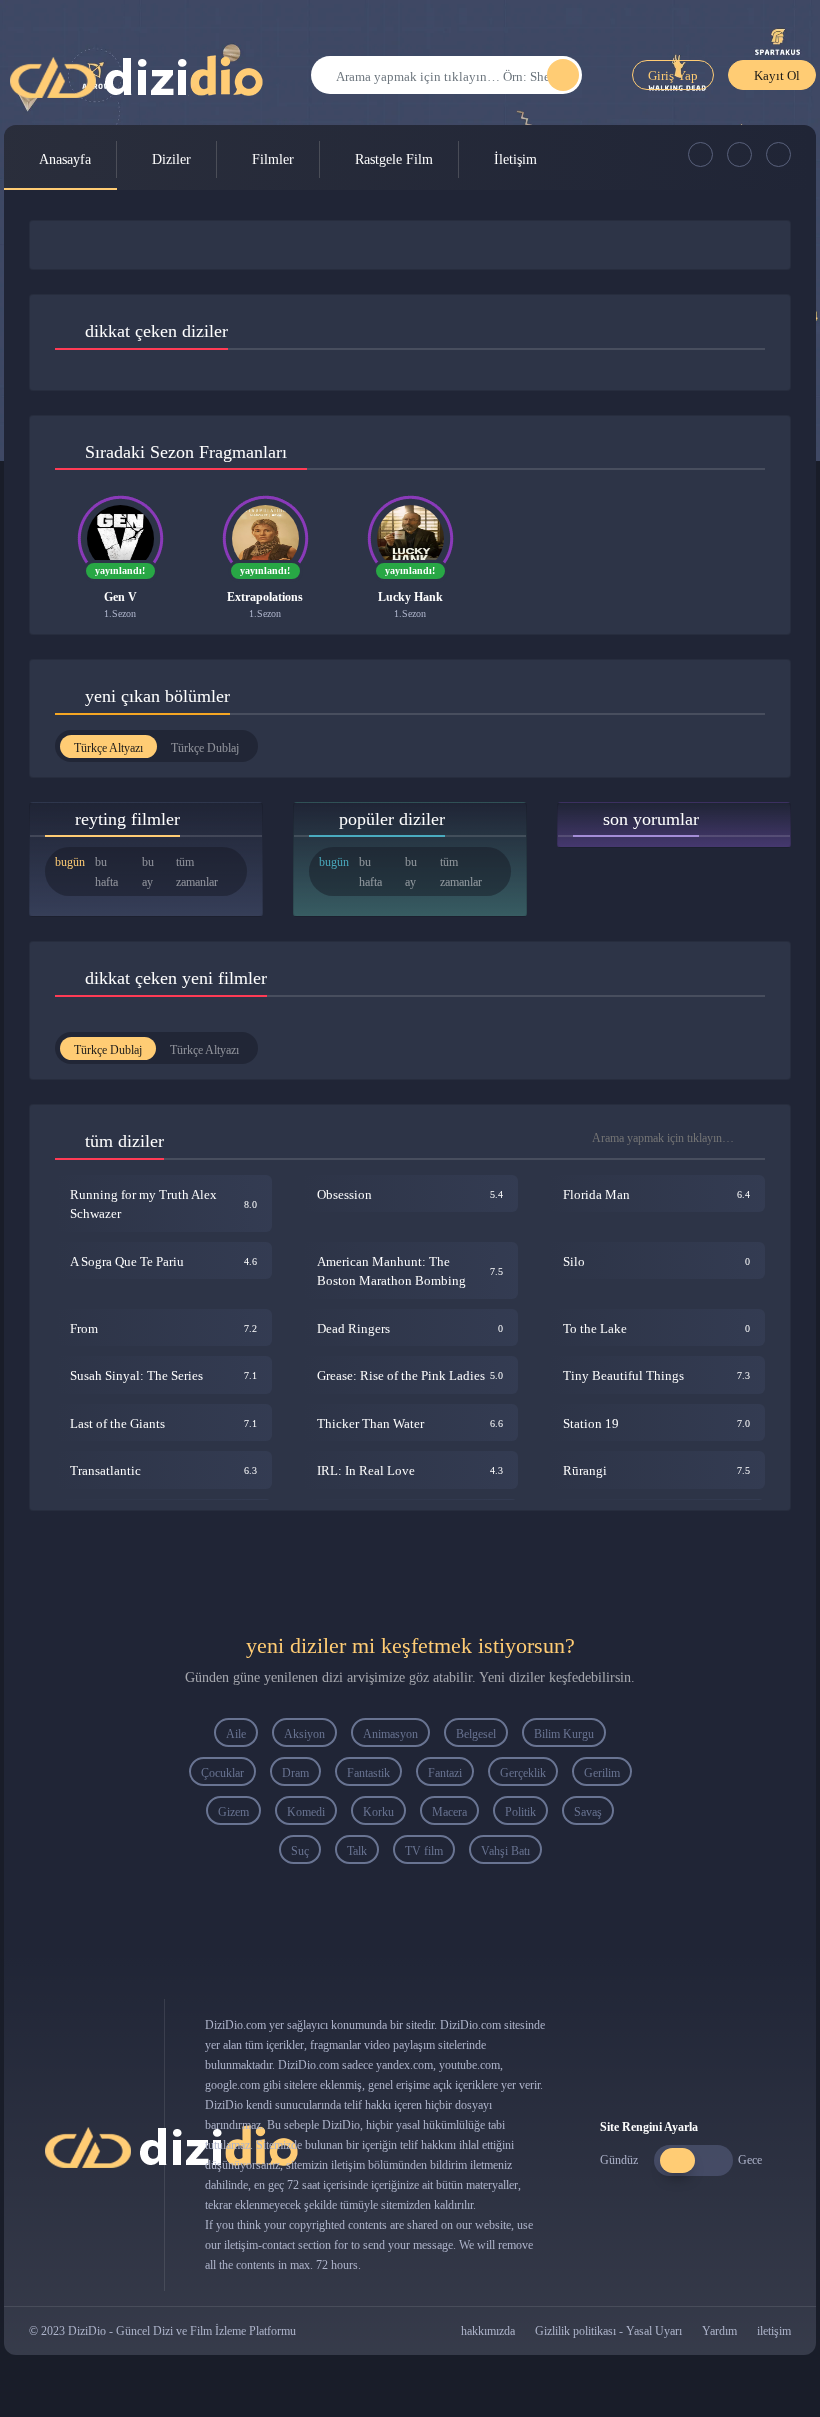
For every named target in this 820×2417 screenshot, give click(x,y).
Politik (520, 1812)
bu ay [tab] (148, 872)
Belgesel (476, 1734)
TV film (424, 1851)
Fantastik (368, 1773)
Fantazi (445, 1773)
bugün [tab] (70, 862)
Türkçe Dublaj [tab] (205, 748)
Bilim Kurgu (564, 1734)
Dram (295, 1773)
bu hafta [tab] (106, 872)
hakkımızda (488, 2331)
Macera (449, 1812)
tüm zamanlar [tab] (197, 872)
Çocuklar (222, 1773)
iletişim (774, 2331)
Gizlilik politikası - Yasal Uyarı (608, 2331)
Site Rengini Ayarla (649, 2127)
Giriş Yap (673, 75)
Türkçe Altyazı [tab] (108, 748)
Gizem (233, 1812)
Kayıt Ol (777, 75)
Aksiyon (304, 1734)
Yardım (719, 2331)
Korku (378, 1812)
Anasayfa (65, 159)
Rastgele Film (394, 159)
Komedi (306, 1812)
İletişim (515, 159)
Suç (300, 1851)
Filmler (273, 159)
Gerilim (602, 1773)
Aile (236, 1734)
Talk (357, 1851)
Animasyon (390, 1734)
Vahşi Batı (505, 1851)
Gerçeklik (523, 1773)
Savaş (588, 1812)
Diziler (171, 159)
